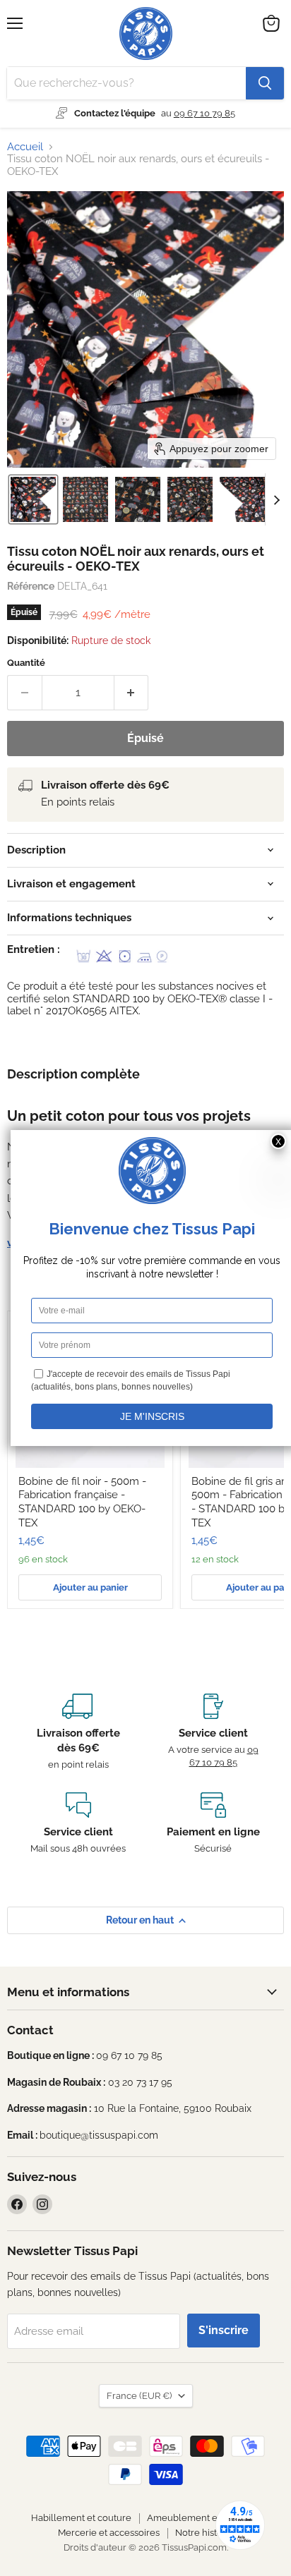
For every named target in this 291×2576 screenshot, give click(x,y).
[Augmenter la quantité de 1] (132, 693)
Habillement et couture (81, 2518)
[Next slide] (276, 499)
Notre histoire (204, 2533)
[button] (33, 499)
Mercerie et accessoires (109, 2533)
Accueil (25, 147)
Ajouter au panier (90, 1587)
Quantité (26, 663)
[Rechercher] (265, 83)
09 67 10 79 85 (204, 113)
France (139, 2396)
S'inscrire (224, 2330)
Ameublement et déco (196, 2518)
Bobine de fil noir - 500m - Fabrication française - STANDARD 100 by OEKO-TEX (82, 1502)
